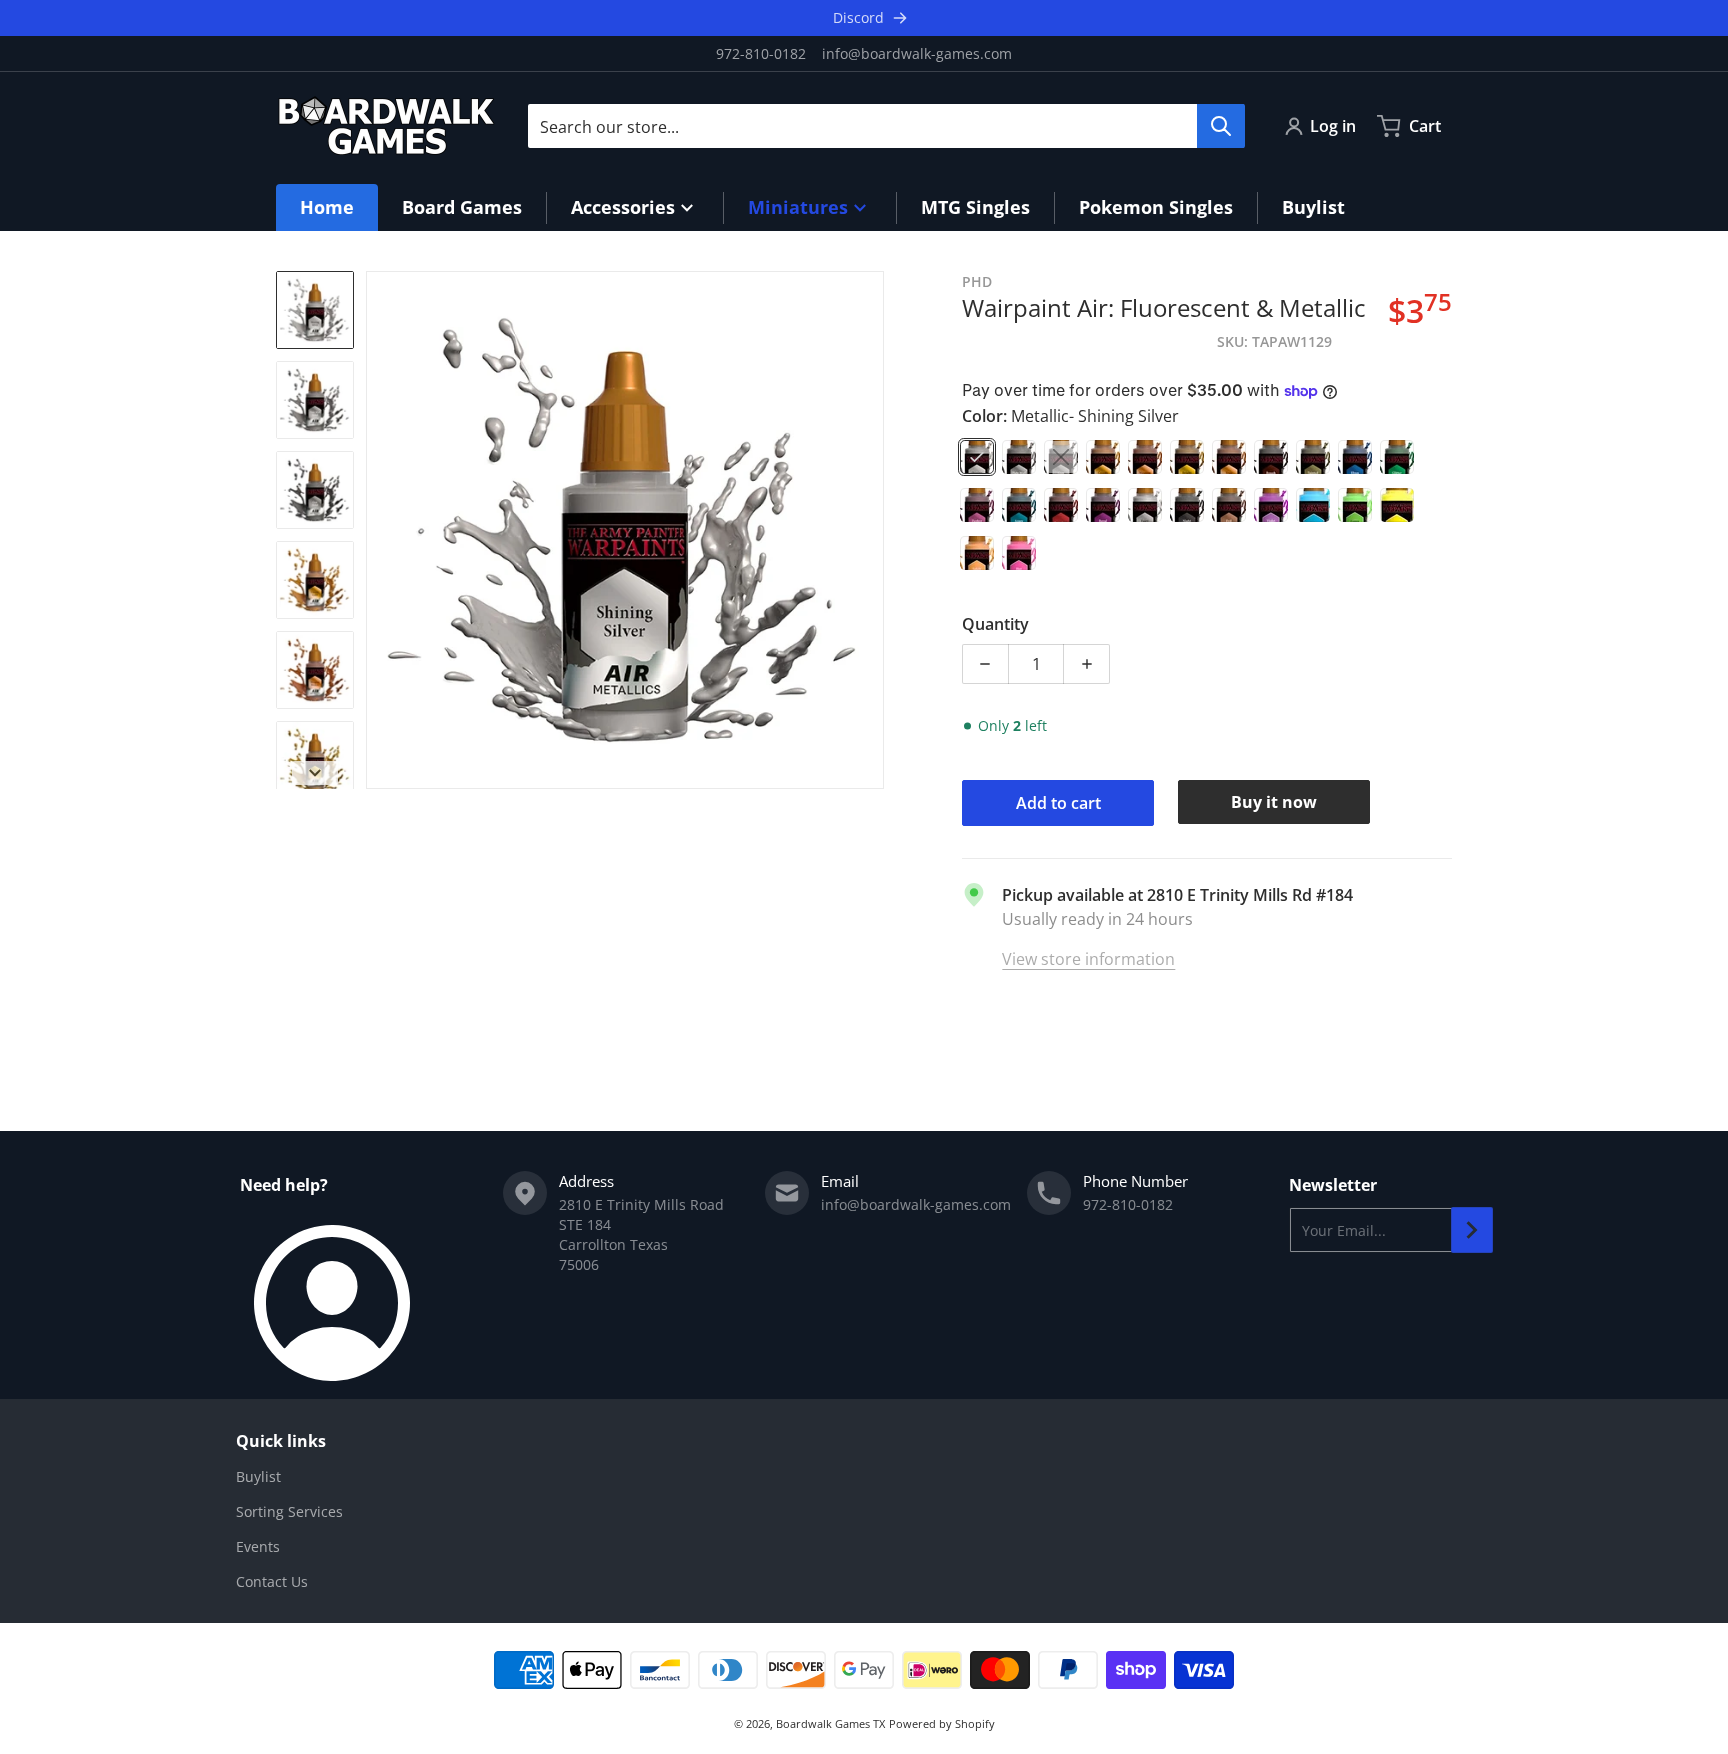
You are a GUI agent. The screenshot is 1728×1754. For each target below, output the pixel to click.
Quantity (995, 624)
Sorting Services (289, 1511)
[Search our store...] (1221, 126)
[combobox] (886, 126)
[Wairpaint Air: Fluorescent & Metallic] (315, 310)
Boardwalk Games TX (830, 1723)
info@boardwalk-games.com (917, 53)
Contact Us (272, 1581)
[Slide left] (378, 530)
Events (258, 1546)
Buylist (258, 1476)
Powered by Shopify (942, 1723)
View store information (1088, 959)
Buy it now (1274, 802)
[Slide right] (872, 530)
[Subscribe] (1472, 1230)
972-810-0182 (761, 53)
